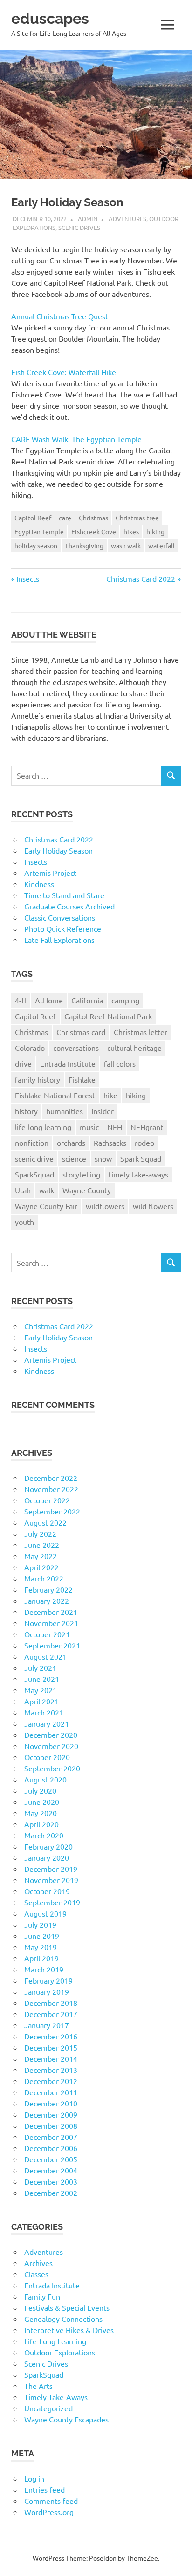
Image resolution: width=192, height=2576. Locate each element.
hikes (131, 531)
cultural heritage (134, 1048)
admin (88, 219)
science (74, 1158)
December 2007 (51, 2137)
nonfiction (32, 1143)
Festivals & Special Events (67, 2307)
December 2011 (51, 2092)
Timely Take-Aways (56, 2397)
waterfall (161, 545)
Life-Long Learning (55, 2341)
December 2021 (51, 1612)
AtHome (49, 1000)
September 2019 (52, 1902)
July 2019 (40, 1924)
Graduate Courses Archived (69, 906)
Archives (38, 2263)
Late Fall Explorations (59, 940)
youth (24, 1222)
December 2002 (51, 2193)
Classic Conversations (60, 917)
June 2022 (42, 1545)
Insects (27, 578)
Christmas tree (137, 518)
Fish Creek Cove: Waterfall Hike (64, 372)
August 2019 (45, 1913)
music (89, 1127)
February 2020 (48, 1846)
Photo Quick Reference (63, 928)
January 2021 (47, 1723)
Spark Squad (141, 1158)
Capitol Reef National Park (108, 1016)
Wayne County (87, 1190)
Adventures (127, 219)
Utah (23, 1190)
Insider (103, 1111)
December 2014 (51, 2058)
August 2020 (45, 1779)
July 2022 (40, 1533)
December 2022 (51, 1478)
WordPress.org (49, 2512)
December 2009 (51, 2114)
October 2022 (47, 1500)
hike (110, 1095)
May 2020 (41, 1813)
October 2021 (47, 1634)
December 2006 (51, 2148)
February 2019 (48, 1980)
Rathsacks (110, 1143)
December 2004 (51, 2170)
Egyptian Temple (39, 531)
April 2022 (41, 1567)
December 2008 (51, 2125)
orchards (71, 1143)
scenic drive (34, 1158)
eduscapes (50, 18)
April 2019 (41, 1958)
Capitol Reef (33, 518)
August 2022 (45, 1522)
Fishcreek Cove (94, 531)
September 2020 (52, 1768)
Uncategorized (48, 2408)
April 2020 (41, 1824)
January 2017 (47, 2025)
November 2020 (51, 1746)
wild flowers (153, 1206)
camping (125, 1000)
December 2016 (51, 2036)
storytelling (81, 1174)
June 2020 (42, 1802)
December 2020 (51, 1735)
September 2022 (52, 1511)
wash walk (126, 545)
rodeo (144, 1143)
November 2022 (51, 1489)
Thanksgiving (84, 545)
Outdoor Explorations (60, 2352)
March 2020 (44, 1835)
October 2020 (47, 1757)
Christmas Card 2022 (141, 578)
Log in (34, 2478)
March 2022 (44, 1578)
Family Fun (42, 2296)
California (87, 1000)
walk (47, 1190)
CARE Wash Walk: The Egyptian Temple (76, 439)
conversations (76, 1048)
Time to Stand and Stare (64, 895)
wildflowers (105, 1206)
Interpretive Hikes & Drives (69, 2330)
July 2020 (40, 1790)
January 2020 (47, 1857)
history (26, 1111)
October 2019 (47, 1891)
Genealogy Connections (63, 2319)
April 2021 (41, 1701)
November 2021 (51, 1623)
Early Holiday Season (58, 850)
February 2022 (48, 1589)
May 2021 (41, 1690)
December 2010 (51, 2103)
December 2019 (51, 1869)
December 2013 (51, 2070)
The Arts (38, 2386)
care (65, 518)
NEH (115, 1127)
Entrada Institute (68, 1063)
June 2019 (42, 1936)
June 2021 (42, 1679)
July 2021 (40, 1668)
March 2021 (44, 1712)
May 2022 (41, 1556)
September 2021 (52, 1645)
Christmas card (81, 1032)
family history (38, 1079)
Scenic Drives (79, 227)
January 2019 (47, 1991)
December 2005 (51, 2159)
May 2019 (41, 1947)
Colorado (30, 1048)
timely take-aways (138, 1174)
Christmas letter (141, 1032)
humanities (65, 1111)
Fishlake (82, 1079)
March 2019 (44, 1969)
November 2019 (51, 1880)
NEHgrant (147, 1127)
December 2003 (51, 2181)
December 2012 (51, 2081)
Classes (36, 2274)
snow (103, 1158)
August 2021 (45, 1656)
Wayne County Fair (46, 1206)
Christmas (93, 518)
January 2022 (47, 1601)
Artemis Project (50, 873)
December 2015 (51, 2047)
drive (23, 1063)
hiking (155, 531)
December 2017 (51, 2014)
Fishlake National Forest (55, 1095)
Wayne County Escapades (66, 2419)
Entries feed (45, 2489)
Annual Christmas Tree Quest (60, 316)
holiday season (36, 545)
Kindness (39, 884)
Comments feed (51, 2501)
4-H (21, 1000)
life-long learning (43, 1127)
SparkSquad (34, 1174)
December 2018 (51, 2003)
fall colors (120, 1063)
